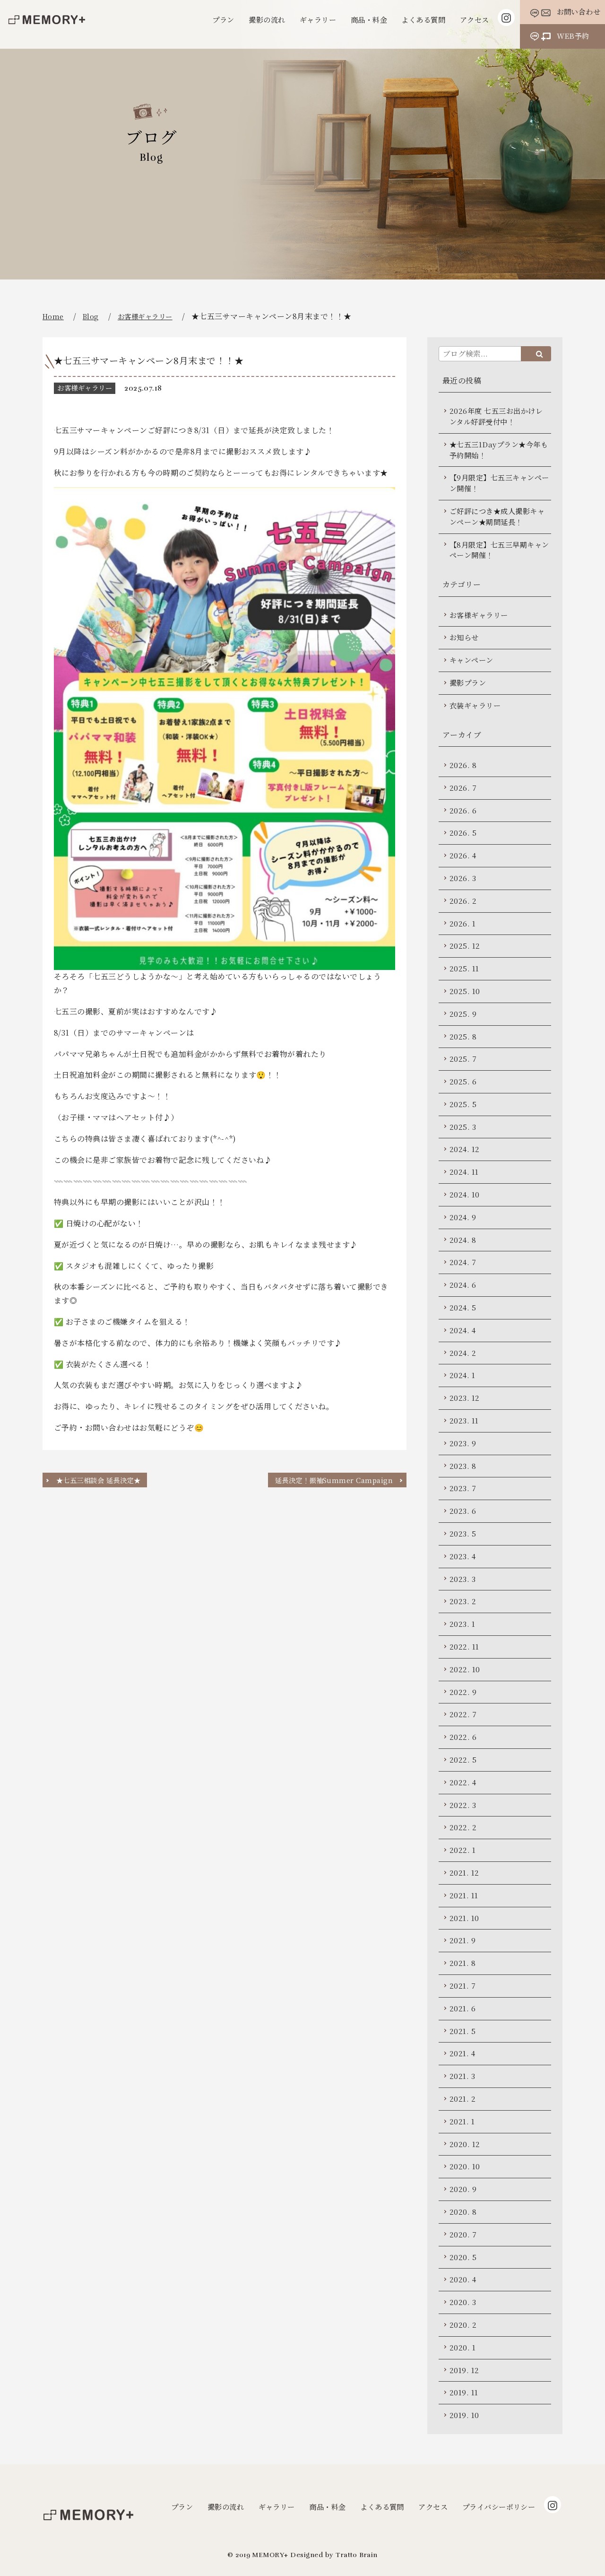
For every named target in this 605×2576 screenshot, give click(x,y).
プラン (223, 20)
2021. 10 (464, 1918)
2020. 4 (463, 2279)
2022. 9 (463, 1692)
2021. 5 (462, 2031)
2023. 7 (463, 1488)
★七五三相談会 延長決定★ (98, 1480)
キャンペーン (471, 660)
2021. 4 (462, 2053)
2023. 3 (462, 1579)
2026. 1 (462, 923)
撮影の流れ (267, 20)
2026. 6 (463, 810)
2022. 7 (463, 1714)
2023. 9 (463, 1443)
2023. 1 (462, 1624)
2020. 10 (465, 2166)
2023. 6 (463, 1511)
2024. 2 (463, 1353)
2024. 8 (463, 1240)
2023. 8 (463, 1466)
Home (53, 316)
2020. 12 (465, 2144)
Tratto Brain (357, 2555)
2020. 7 (463, 2234)
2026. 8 (463, 765)
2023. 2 (463, 1601)
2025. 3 (463, 1127)
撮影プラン (468, 683)
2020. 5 (463, 2257)
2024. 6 (463, 1285)
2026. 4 (463, 855)
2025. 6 (463, 1081)
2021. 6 (462, 2008)
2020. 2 (463, 2325)
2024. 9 (463, 1217)
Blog (91, 316)
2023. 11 (464, 1420)
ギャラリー (318, 20)
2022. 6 (463, 1737)
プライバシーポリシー (499, 2507)
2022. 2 (463, 1827)
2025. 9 (463, 1014)
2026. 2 (463, 901)
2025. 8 (463, 1036)
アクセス (475, 20)
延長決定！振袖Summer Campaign (334, 1480)
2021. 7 (462, 1986)
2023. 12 (465, 1398)
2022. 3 (463, 1805)
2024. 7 (463, 1262)
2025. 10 (465, 991)
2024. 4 (462, 1330)
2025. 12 (465, 946)
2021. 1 (462, 2121)
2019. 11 (464, 2392)
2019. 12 (464, 2370)
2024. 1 (462, 1375)
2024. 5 (463, 1307)
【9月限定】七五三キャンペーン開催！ (499, 483)
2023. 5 (463, 1533)
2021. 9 (462, 1940)
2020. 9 (463, 2189)
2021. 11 (464, 1895)
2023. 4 (462, 1556)
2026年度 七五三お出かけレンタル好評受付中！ (496, 416)
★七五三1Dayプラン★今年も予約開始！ (499, 450)
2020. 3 (463, 2302)
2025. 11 (464, 968)
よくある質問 (423, 20)
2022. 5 (463, 1760)
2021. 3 (462, 2076)
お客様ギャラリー (145, 316)
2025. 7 (463, 1059)
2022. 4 (463, 1782)
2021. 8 (462, 1963)
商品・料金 (369, 20)
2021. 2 (462, 2099)
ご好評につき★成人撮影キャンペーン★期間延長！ (497, 516)
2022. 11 (464, 1646)
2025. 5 (463, 1104)
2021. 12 (464, 1873)
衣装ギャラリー (475, 705)
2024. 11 (464, 1172)
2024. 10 (465, 1194)
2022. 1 (462, 1850)
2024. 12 (465, 1149)
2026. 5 (463, 833)
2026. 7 (463, 788)
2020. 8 (463, 2212)
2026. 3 (463, 878)
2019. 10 (464, 2415)
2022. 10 (465, 1669)
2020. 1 (462, 2347)
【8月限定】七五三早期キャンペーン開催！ (499, 550)
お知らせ (464, 637)
